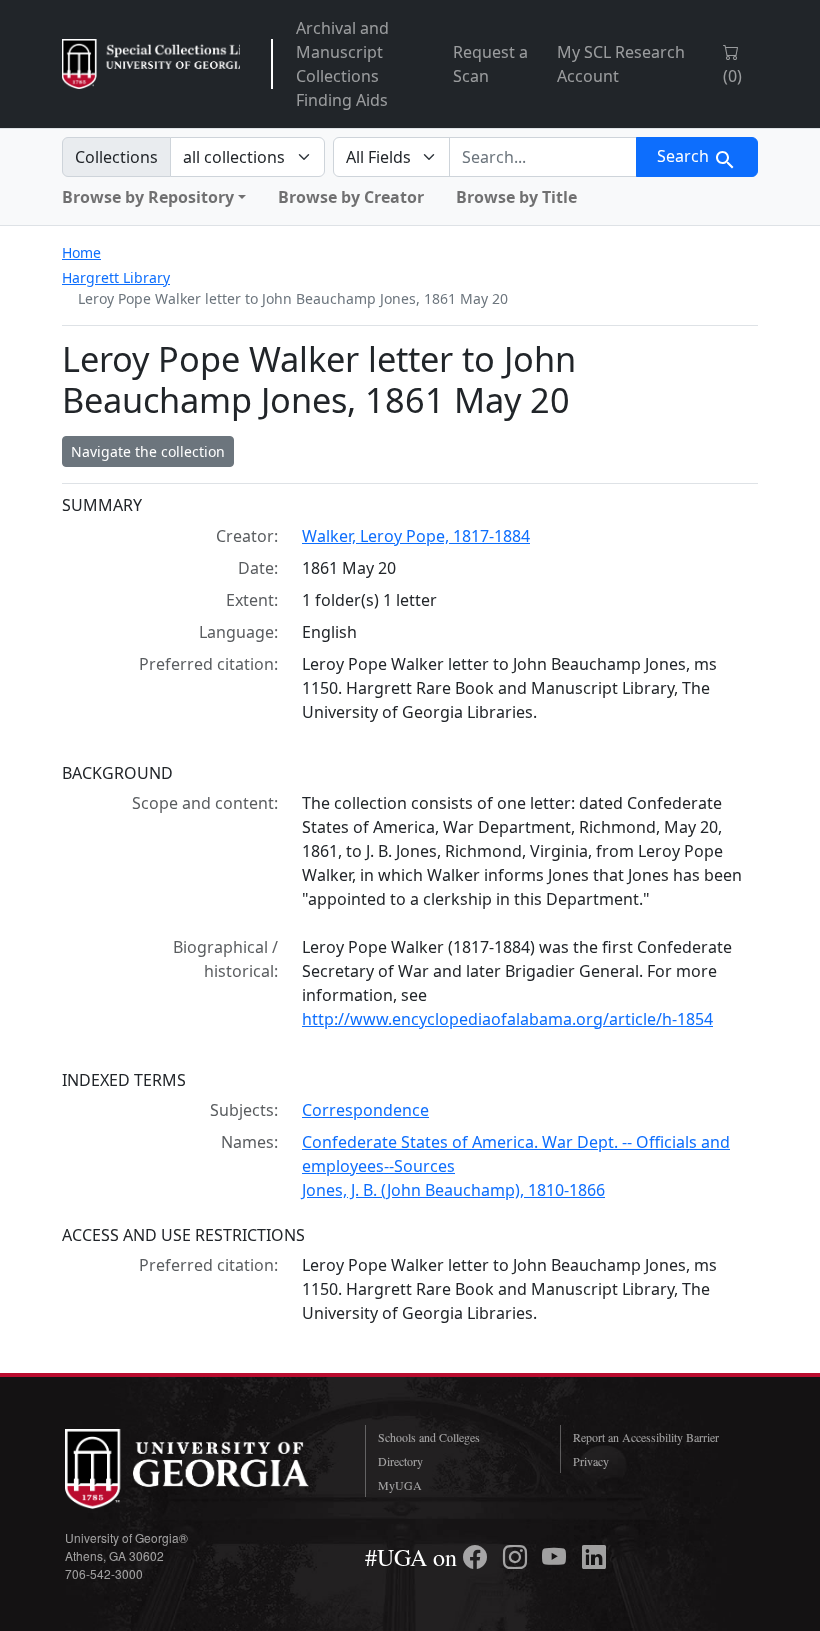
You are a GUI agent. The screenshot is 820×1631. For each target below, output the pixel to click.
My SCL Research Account (621, 64)
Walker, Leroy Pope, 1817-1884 (416, 536)
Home (81, 252)
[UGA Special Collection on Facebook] (478, 1557)
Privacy (591, 1461)
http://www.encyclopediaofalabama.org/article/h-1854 (507, 1019)
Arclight (151, 64)
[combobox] (543, 157)
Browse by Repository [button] (148, 197)
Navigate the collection (148, 451)
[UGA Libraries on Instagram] (518, 1557)
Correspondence (365, 1110)
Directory (400, 1461)
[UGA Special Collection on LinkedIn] (594, 1557)
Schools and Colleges (429, 1437)
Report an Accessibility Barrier (646, 1437)
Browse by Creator (351, 197)
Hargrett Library (116, 277)
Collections (116, 157)
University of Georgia (200, 1469)
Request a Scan (490, 64)
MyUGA (400, 1485)
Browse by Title (516, 197)
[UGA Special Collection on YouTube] (557, 1557)
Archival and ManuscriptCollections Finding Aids (342, 64)
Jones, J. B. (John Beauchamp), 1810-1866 (453, 1190)
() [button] (732, 76)
